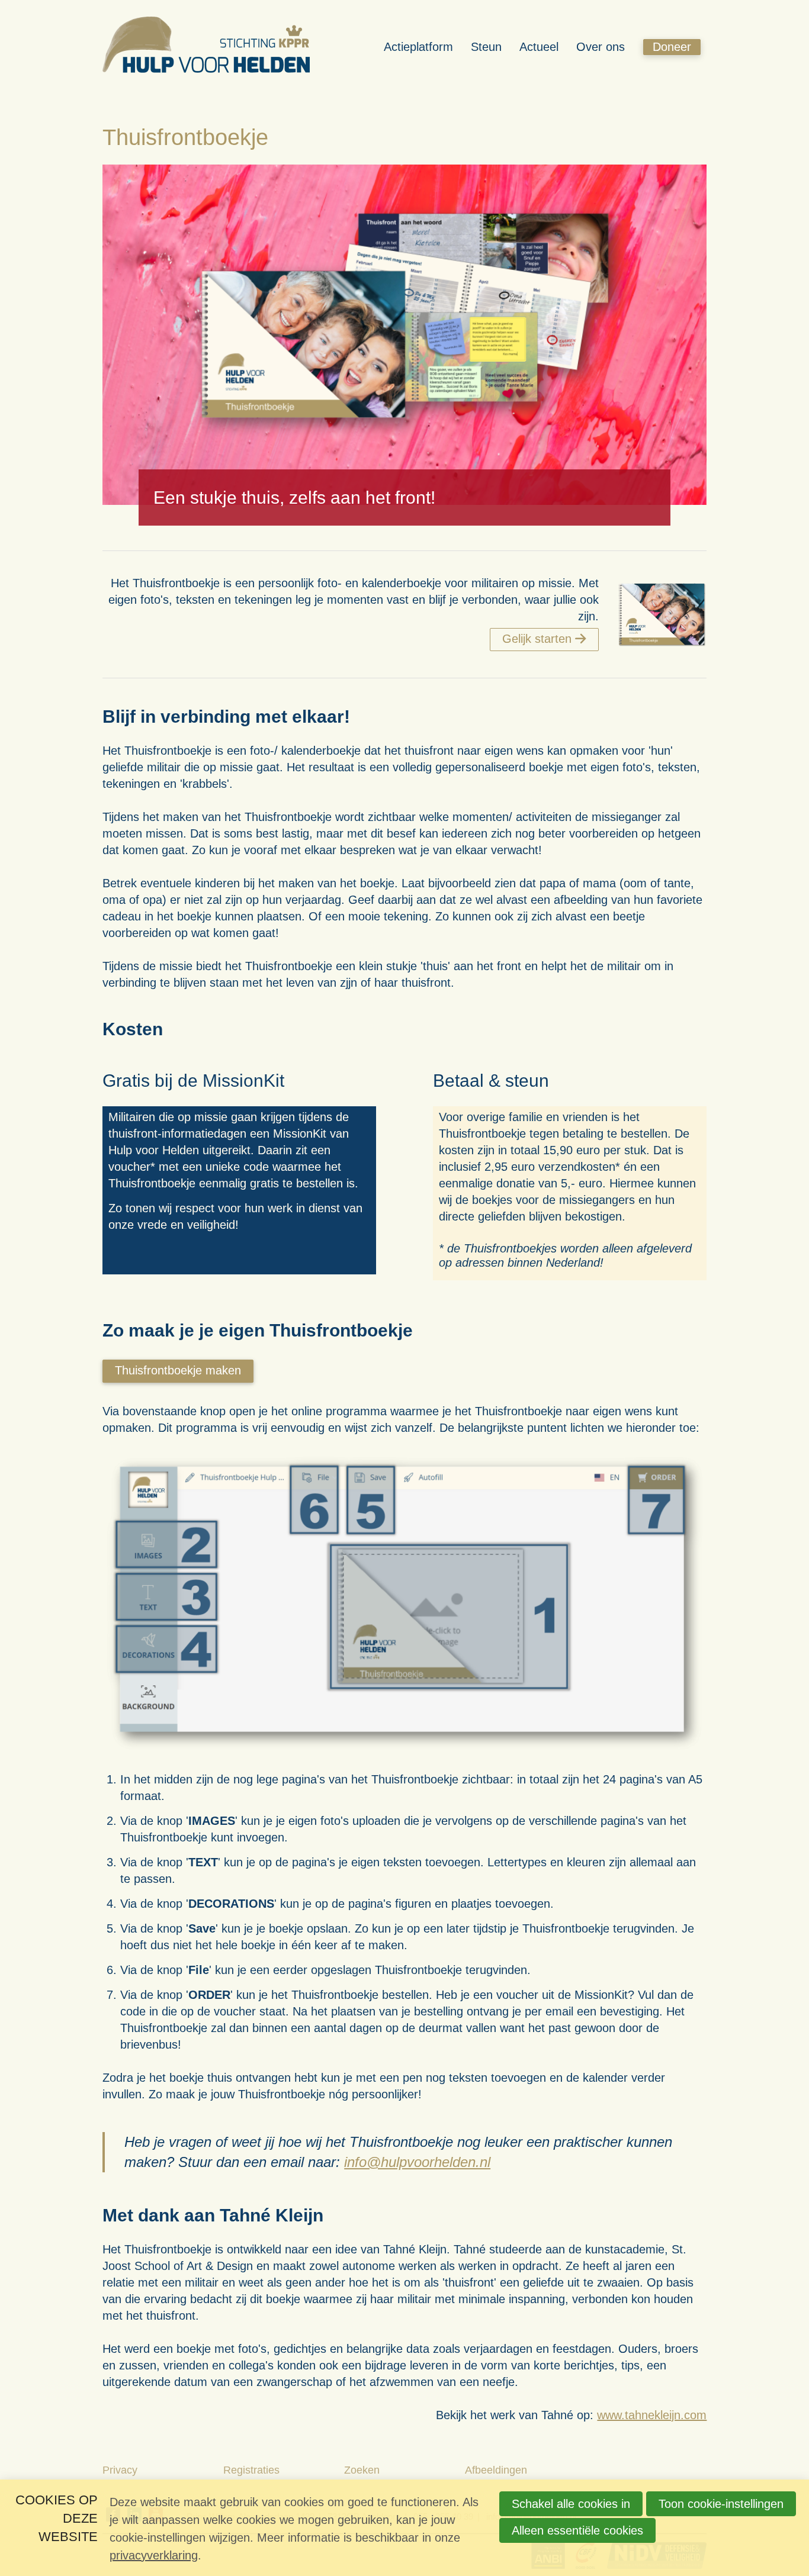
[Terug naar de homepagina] (206, 47)
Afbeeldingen (496, 2470)
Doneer (672, 47)
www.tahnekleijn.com (652, 2415)
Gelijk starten (537, 639)
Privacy (120, 2470)
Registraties (251, 2470)
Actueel (539, 47)
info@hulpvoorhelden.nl (417, 2162)
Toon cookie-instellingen (721, 2504)
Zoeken (362, 2470)
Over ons (601, 47)
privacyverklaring (154, 2555)
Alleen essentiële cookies (577, 2530)
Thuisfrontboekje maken (178, 1370)
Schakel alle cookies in (571, 2504)
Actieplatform (418, 47)
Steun (486, 47)
